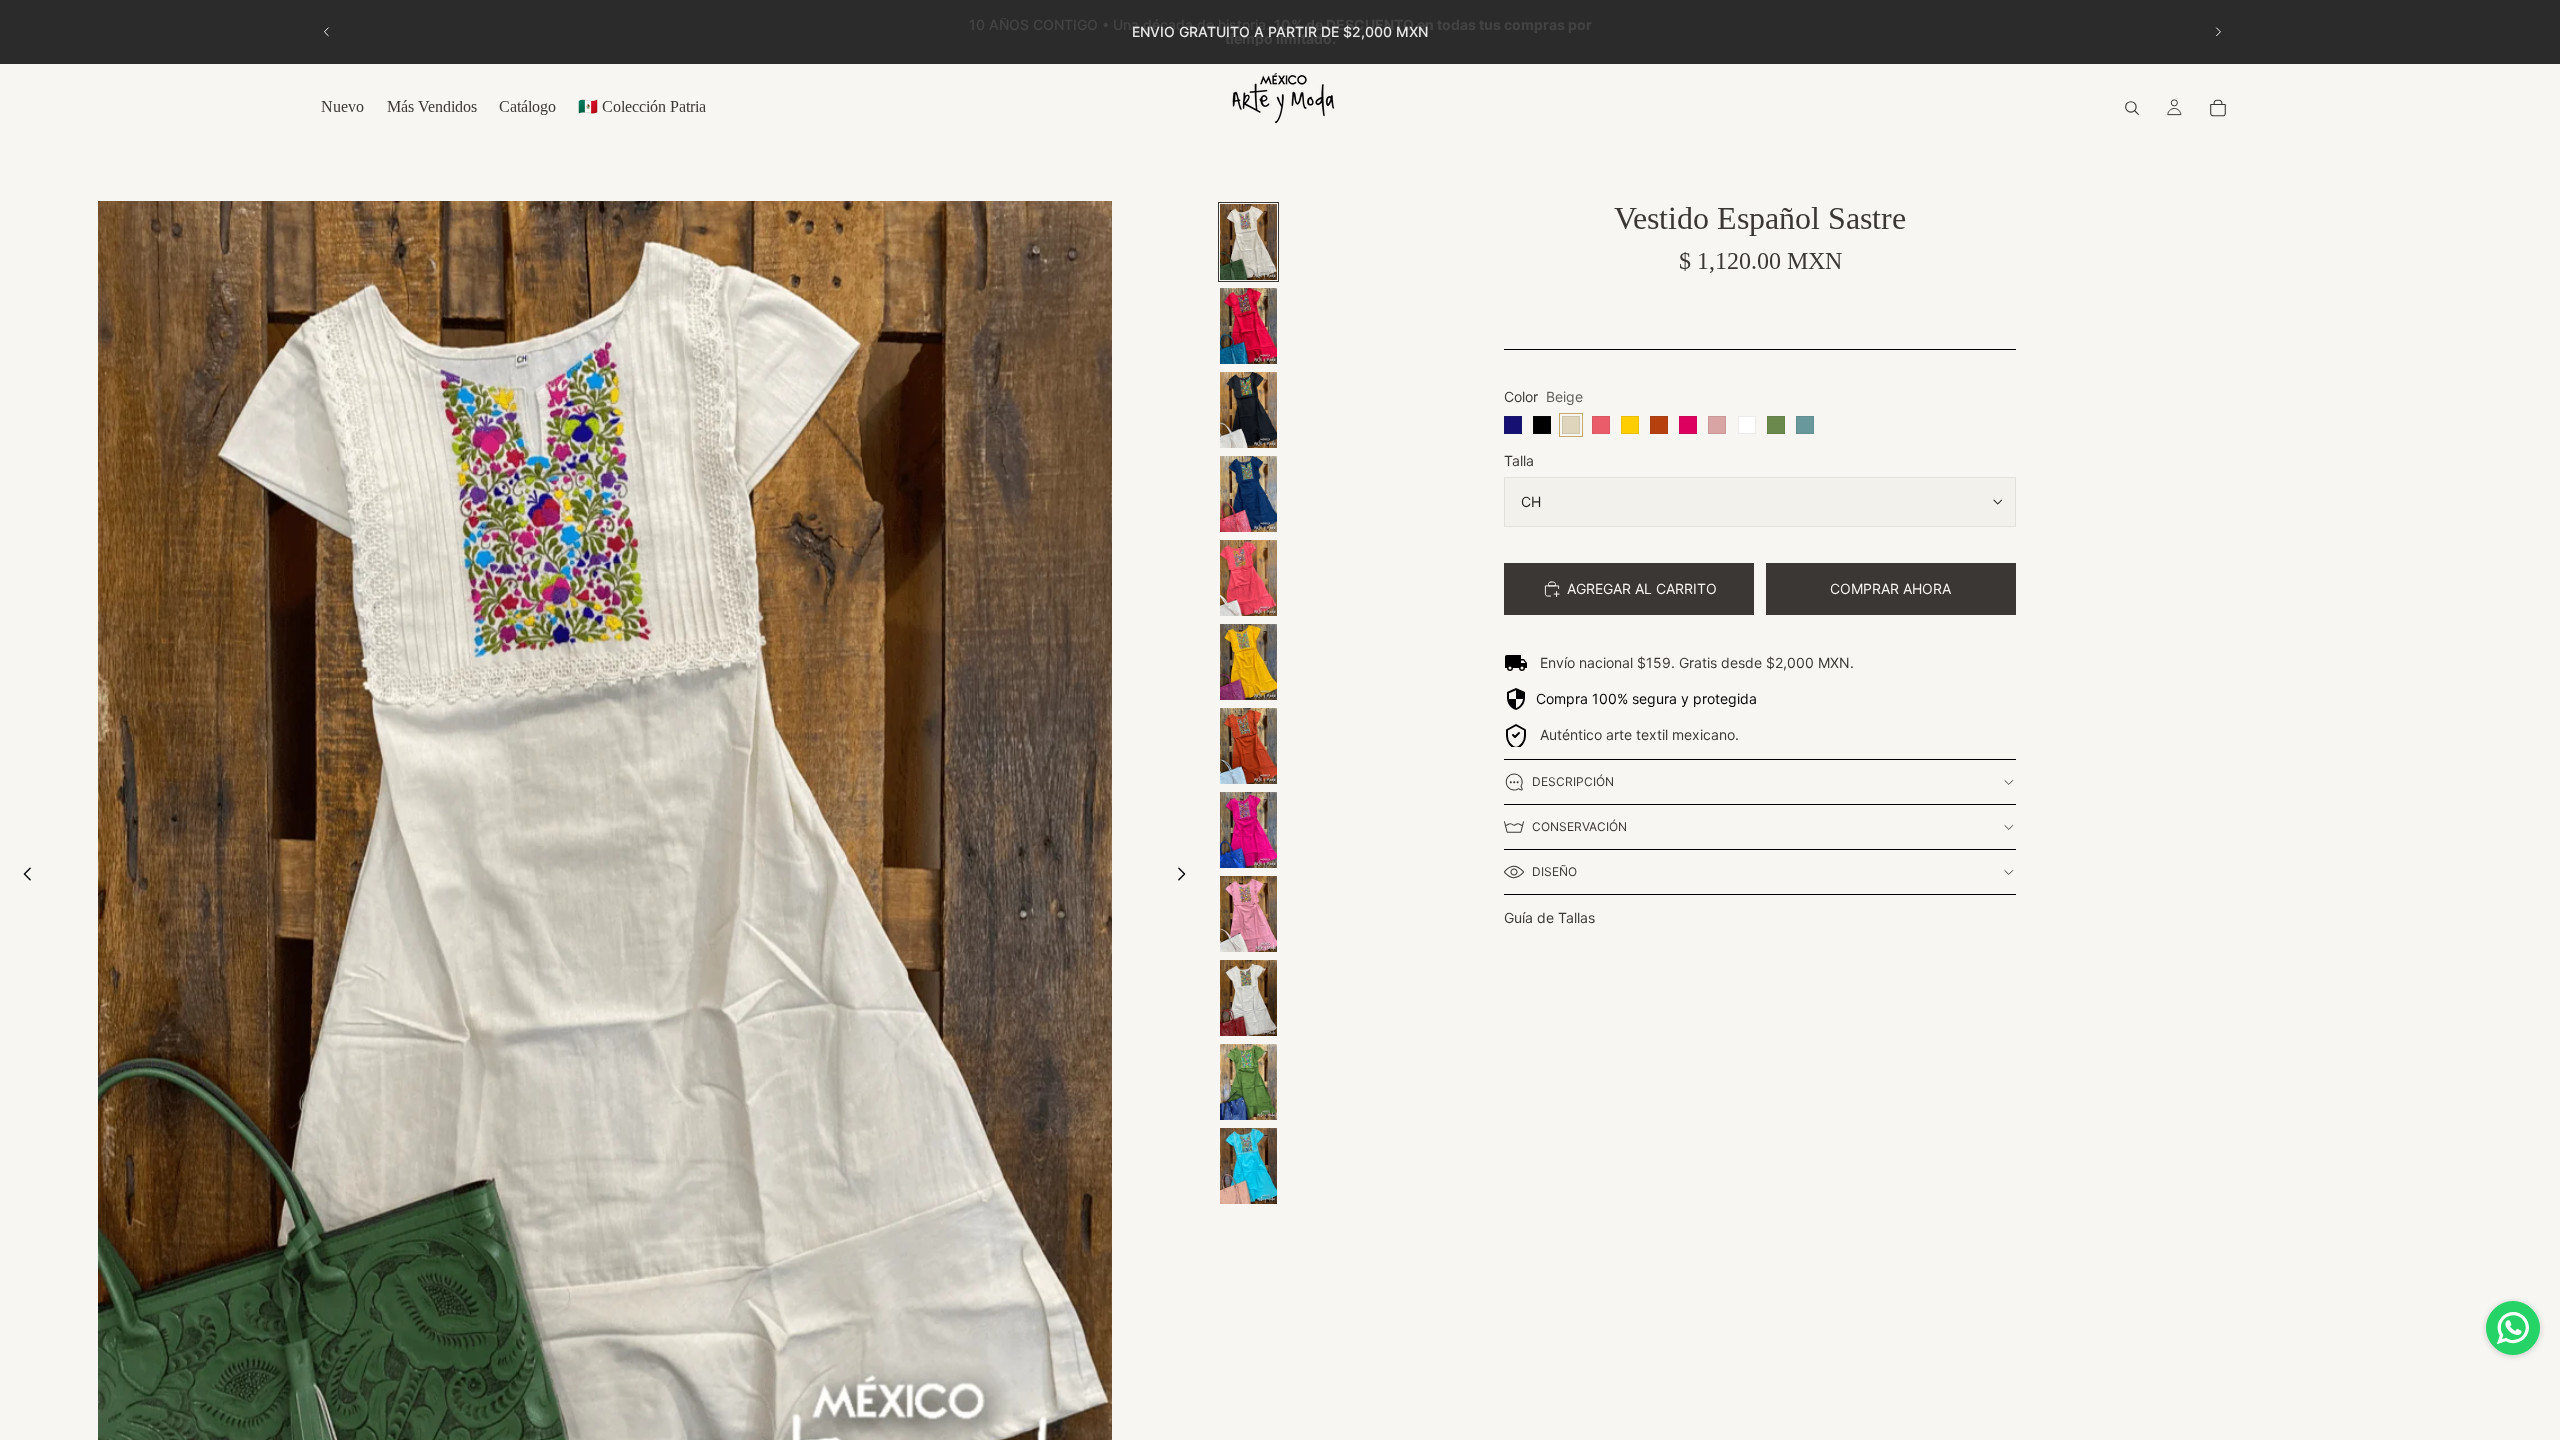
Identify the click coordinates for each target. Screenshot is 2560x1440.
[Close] (1506, 476)
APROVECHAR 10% (1280, 901)
